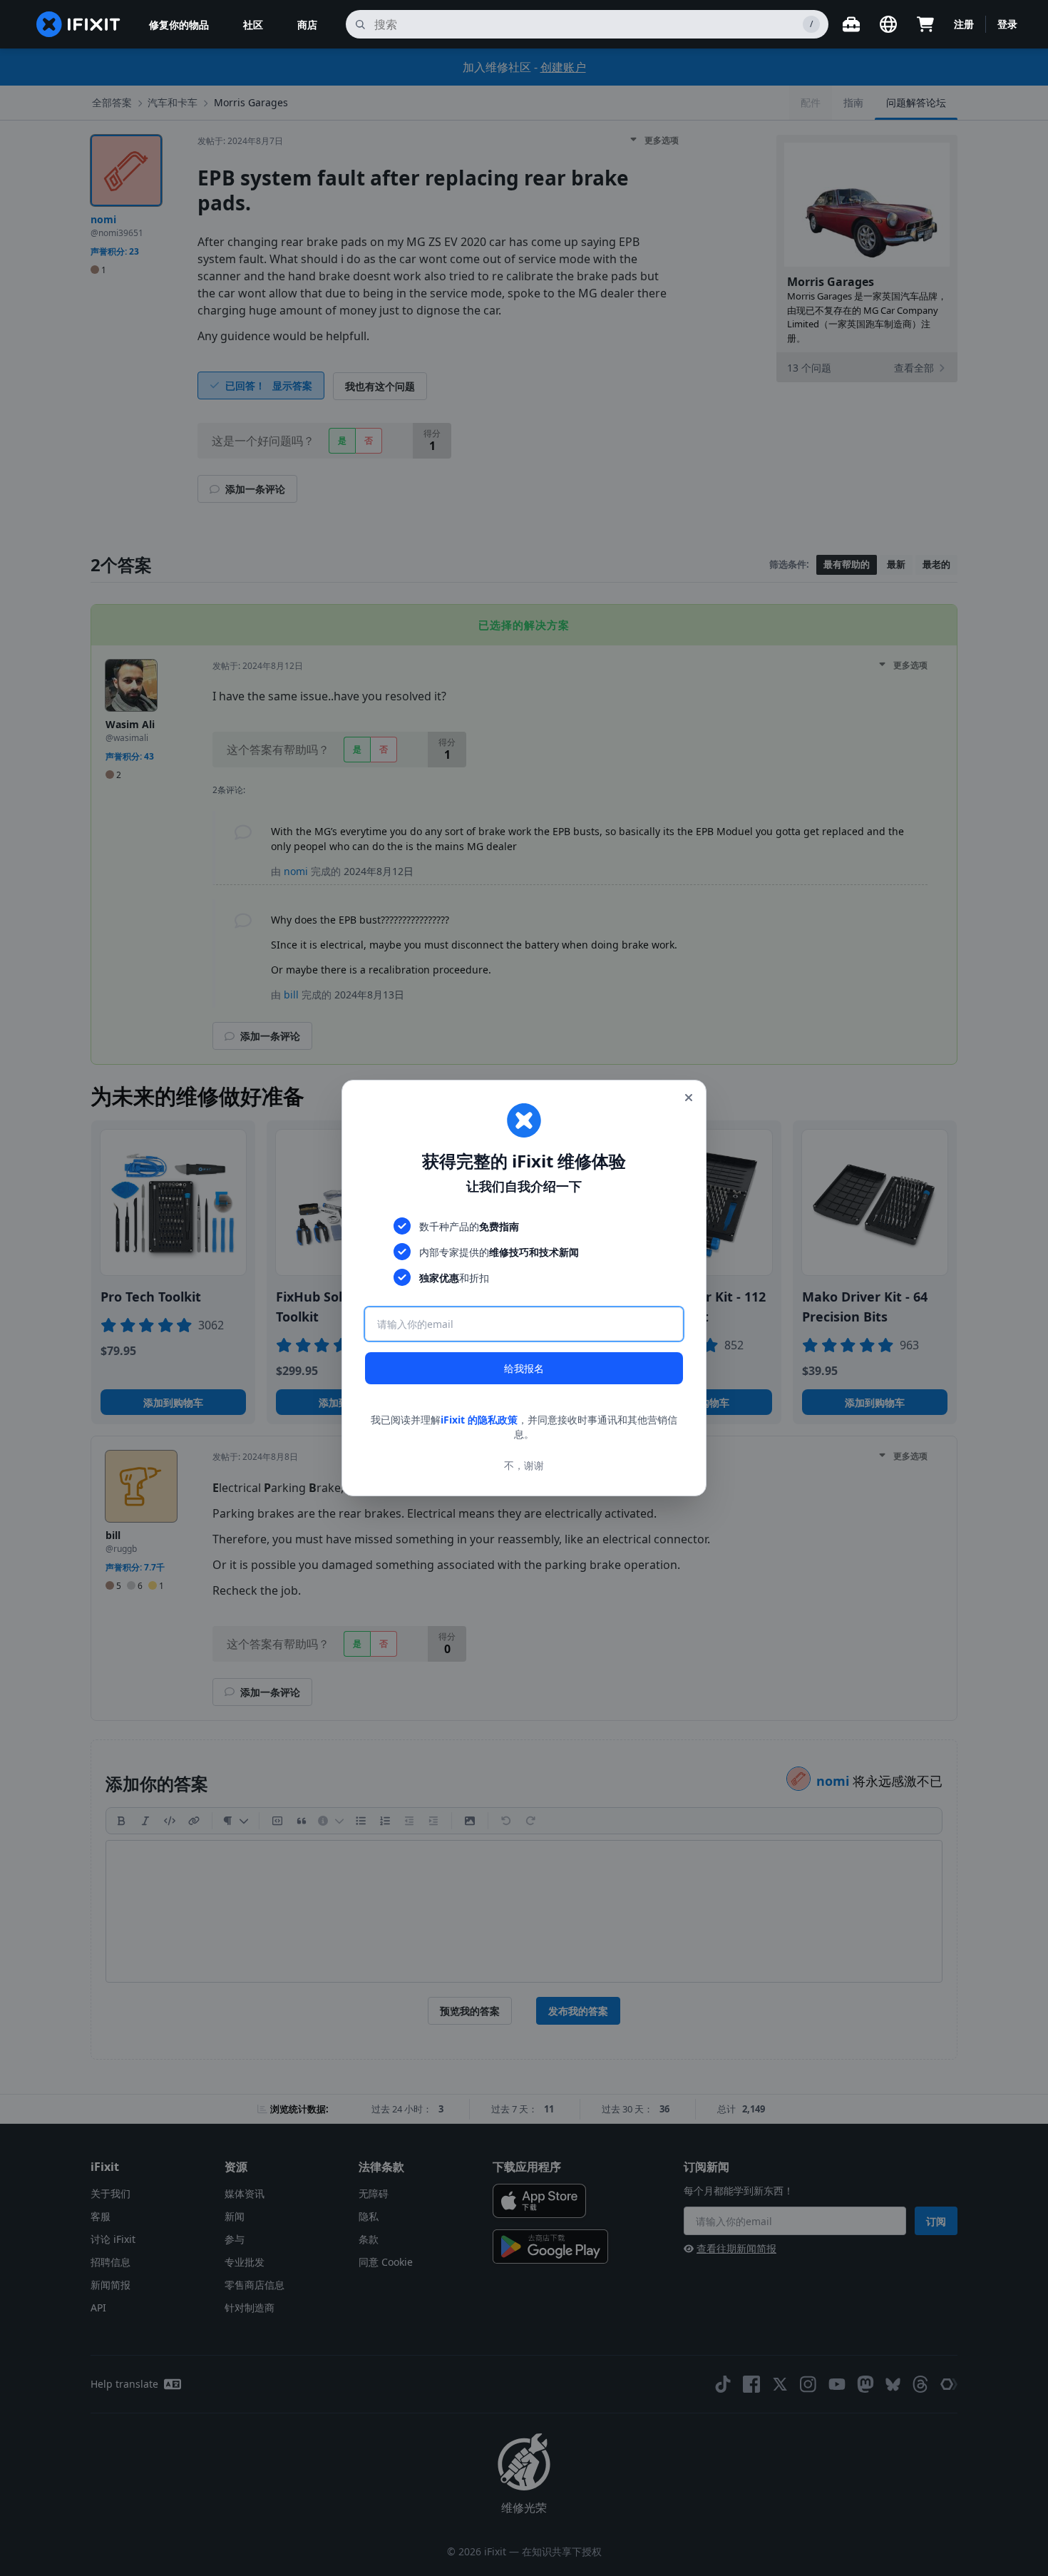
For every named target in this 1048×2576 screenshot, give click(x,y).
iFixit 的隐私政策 (479, 1420)
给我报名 (524, 1368)
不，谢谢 (524, 1465)
